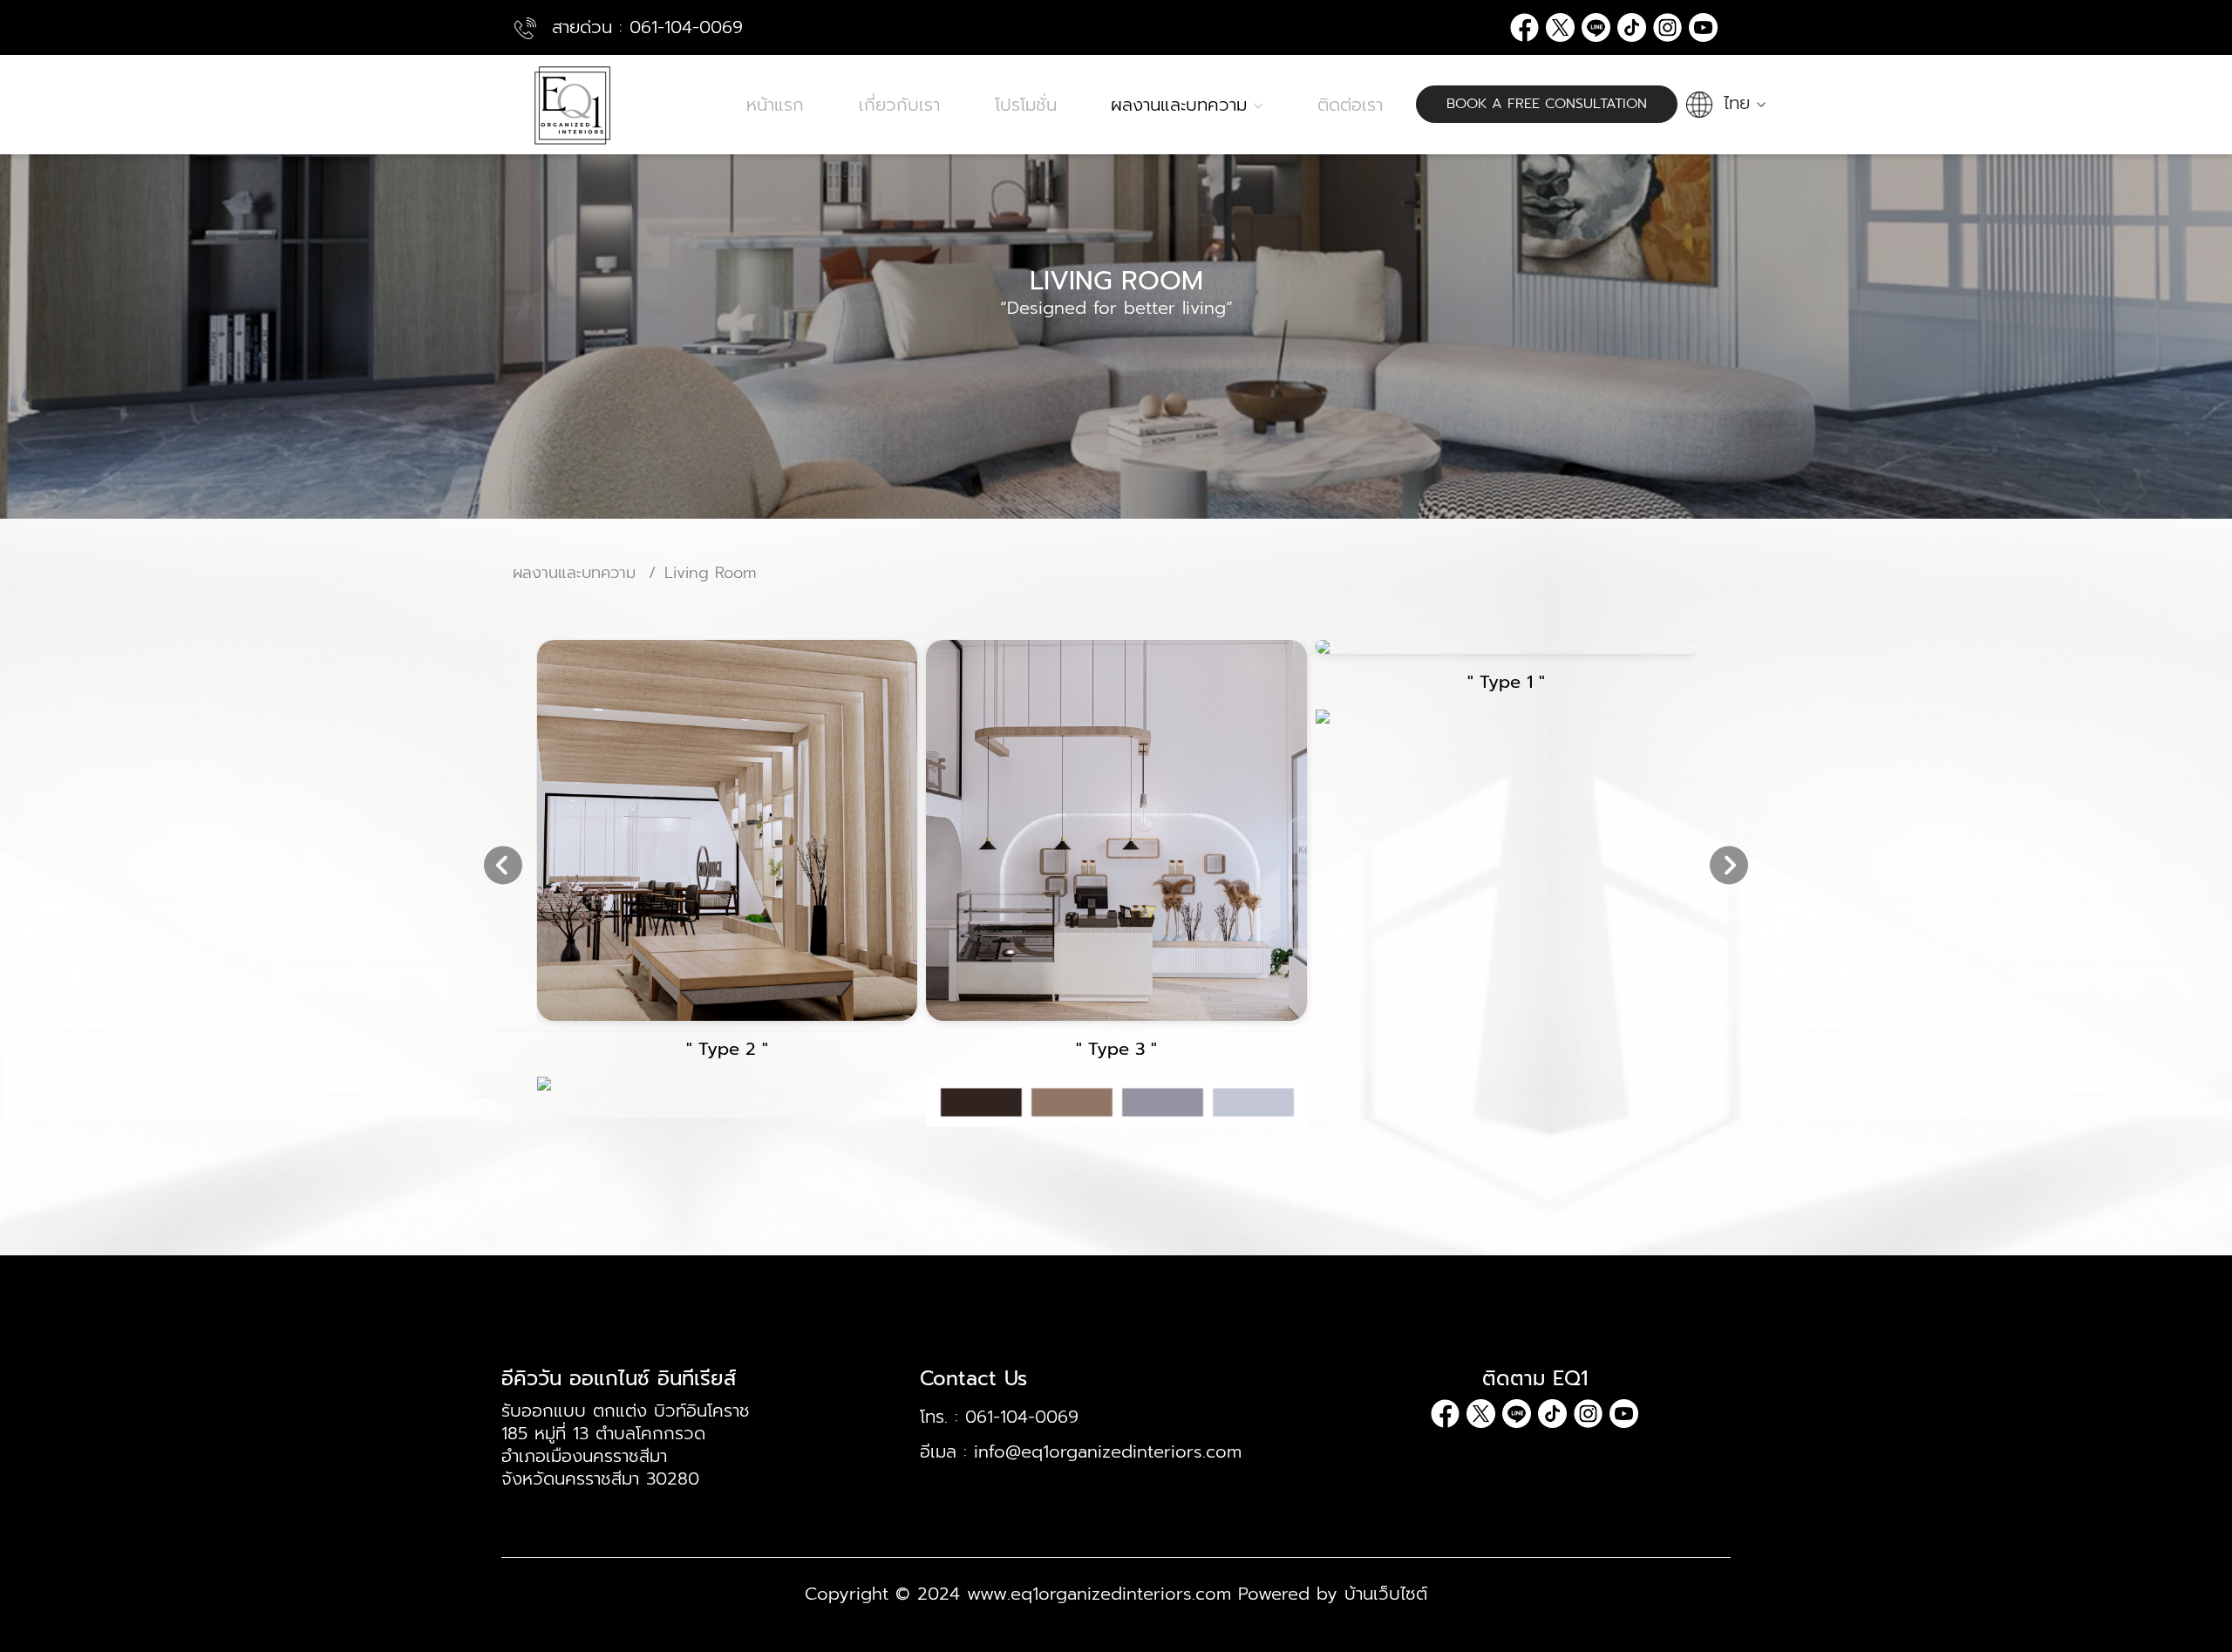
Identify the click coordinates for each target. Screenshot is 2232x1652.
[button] (1728, 103)
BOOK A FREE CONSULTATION (1547, 104)
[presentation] (503, 867)
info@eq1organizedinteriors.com (1108, 1451)
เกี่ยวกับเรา (899, 105)
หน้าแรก (775, 105)
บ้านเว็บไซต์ (1386, 1594)
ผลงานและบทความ (1182, 105)
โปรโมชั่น (1026, 105)
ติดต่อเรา (1350, 105)
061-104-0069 (686, 27)
